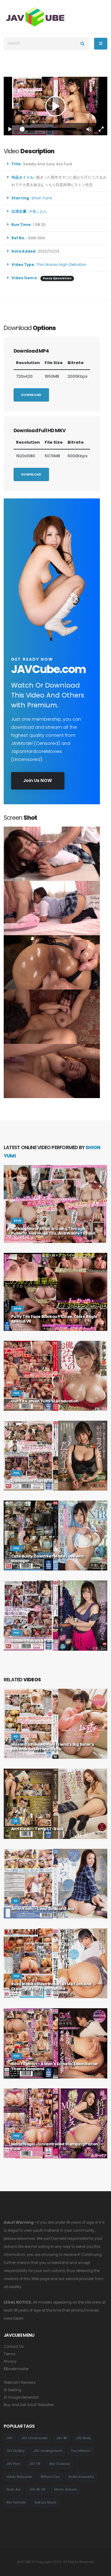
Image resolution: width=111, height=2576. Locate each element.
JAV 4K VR (37, 2489)
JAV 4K (62, 2438)
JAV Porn (13, 2464)
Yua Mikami (81, 2451)
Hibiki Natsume (19, 2477)
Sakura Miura (45, 2502)
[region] (55, 106)
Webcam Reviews (20, 2383)
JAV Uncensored (34, 2438)
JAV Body (84, 2438)
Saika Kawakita (81, 2477)
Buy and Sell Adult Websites (29, 2405)
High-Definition (73, 265)
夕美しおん (39, 211)
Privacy (10, 2361)
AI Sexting (12, 2390)
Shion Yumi (43, 198)
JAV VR (35, 2464)
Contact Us (14, 2347)
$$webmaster (16, 2369)
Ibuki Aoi (13, 2489)
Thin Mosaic (47, 265)
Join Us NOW (38, 780)
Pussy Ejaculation (57, 278)
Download (31, 395)
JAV (9, 2438)
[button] (89, 129)
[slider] (49, 129)
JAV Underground (48, 2451)
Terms (10, 2354)
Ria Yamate (16, 2502)
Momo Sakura (66, 2489)
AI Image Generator (21, 2397)
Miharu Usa (50, 2477)
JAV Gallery (16, 2451)
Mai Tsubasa (60, 2464)
